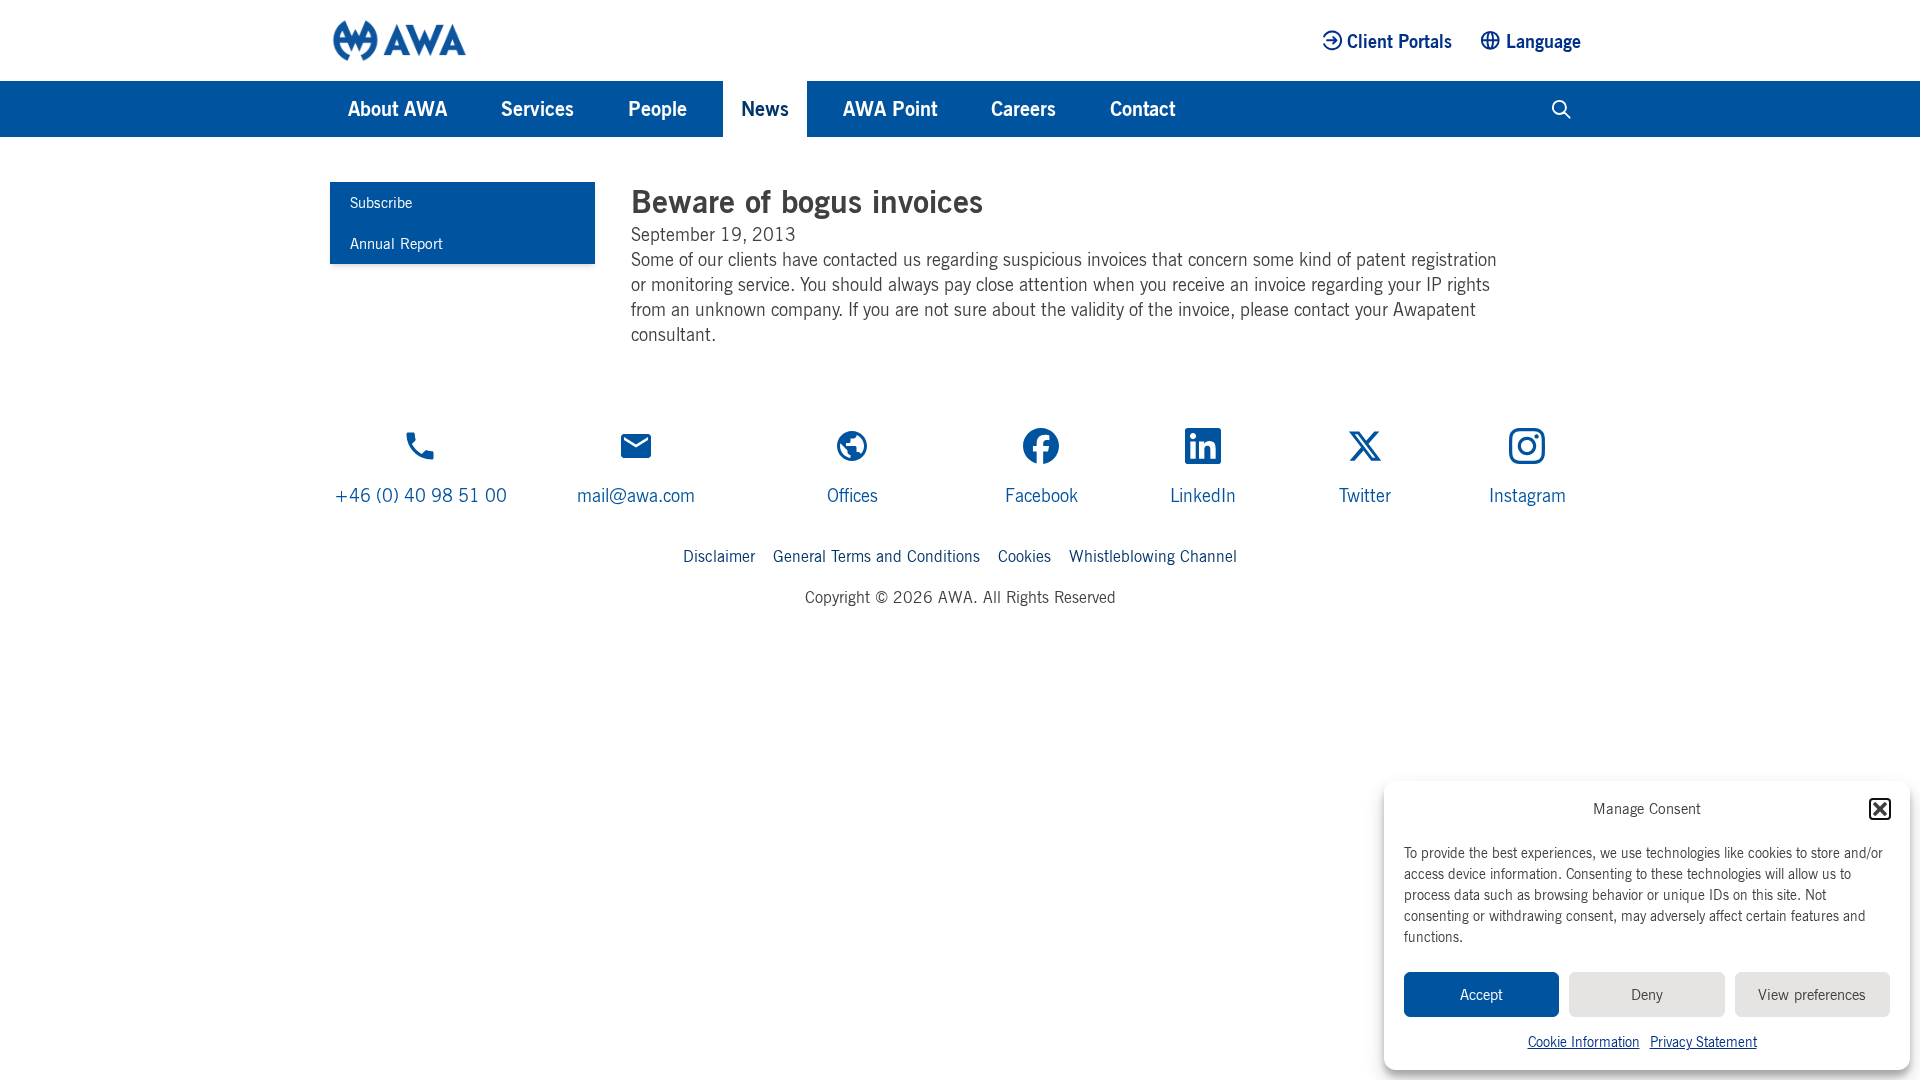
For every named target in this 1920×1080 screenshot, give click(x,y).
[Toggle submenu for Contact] (1202, 109)
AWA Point (890, 108)
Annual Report (396, 243)
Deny (1647, 994)
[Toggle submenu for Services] (601, 109)
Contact (1142, 108)
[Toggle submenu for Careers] (1083, 109)
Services (537, 108)
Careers (1023, 108)
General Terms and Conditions (876, 556)
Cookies (1024, 556)
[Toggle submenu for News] (816, 109)
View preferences (1812, 994)
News (765, 108)
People (657, 108)
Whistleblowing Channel (1153, 556)
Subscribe (381, 202)
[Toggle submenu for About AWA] (474, 109)
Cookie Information (1584, 1041)
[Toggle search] (1561, 109)
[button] (1880, 809)
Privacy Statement (1703, 1041)
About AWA (397, 108)
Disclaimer (719, 556)
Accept (1481, 994)
